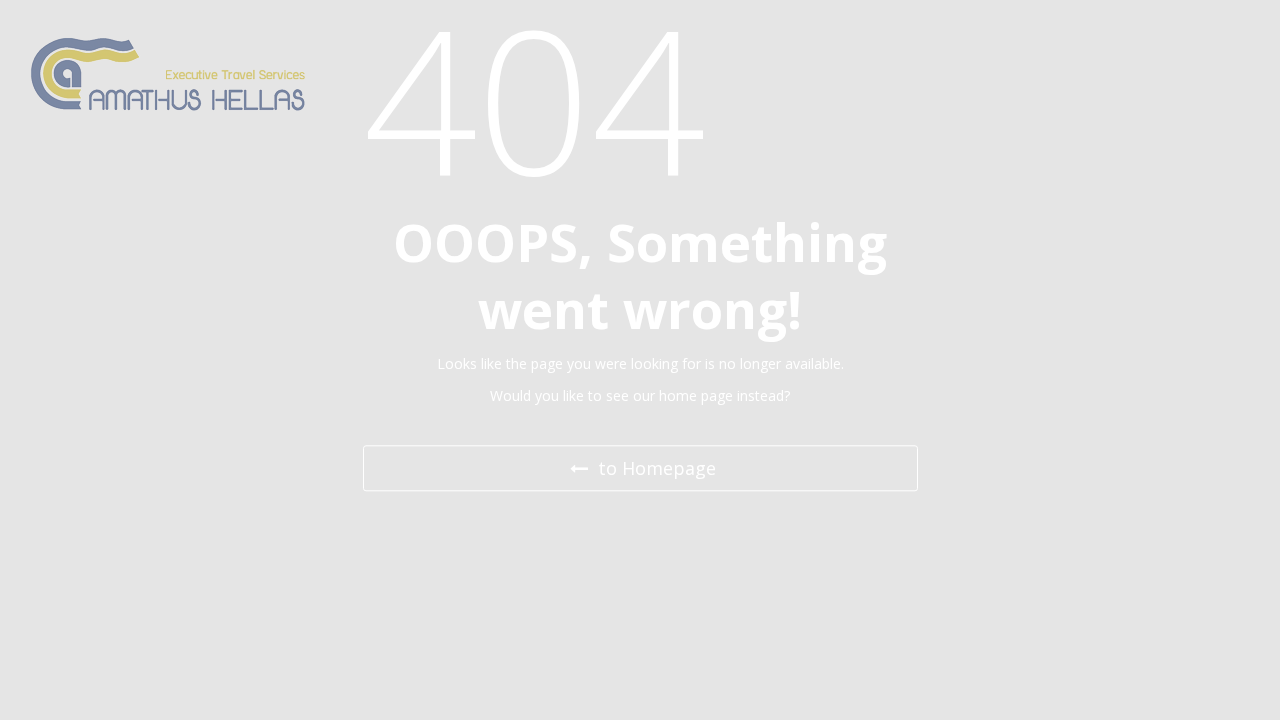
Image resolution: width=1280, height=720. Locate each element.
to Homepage (654, 468)
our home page (683, 396)
